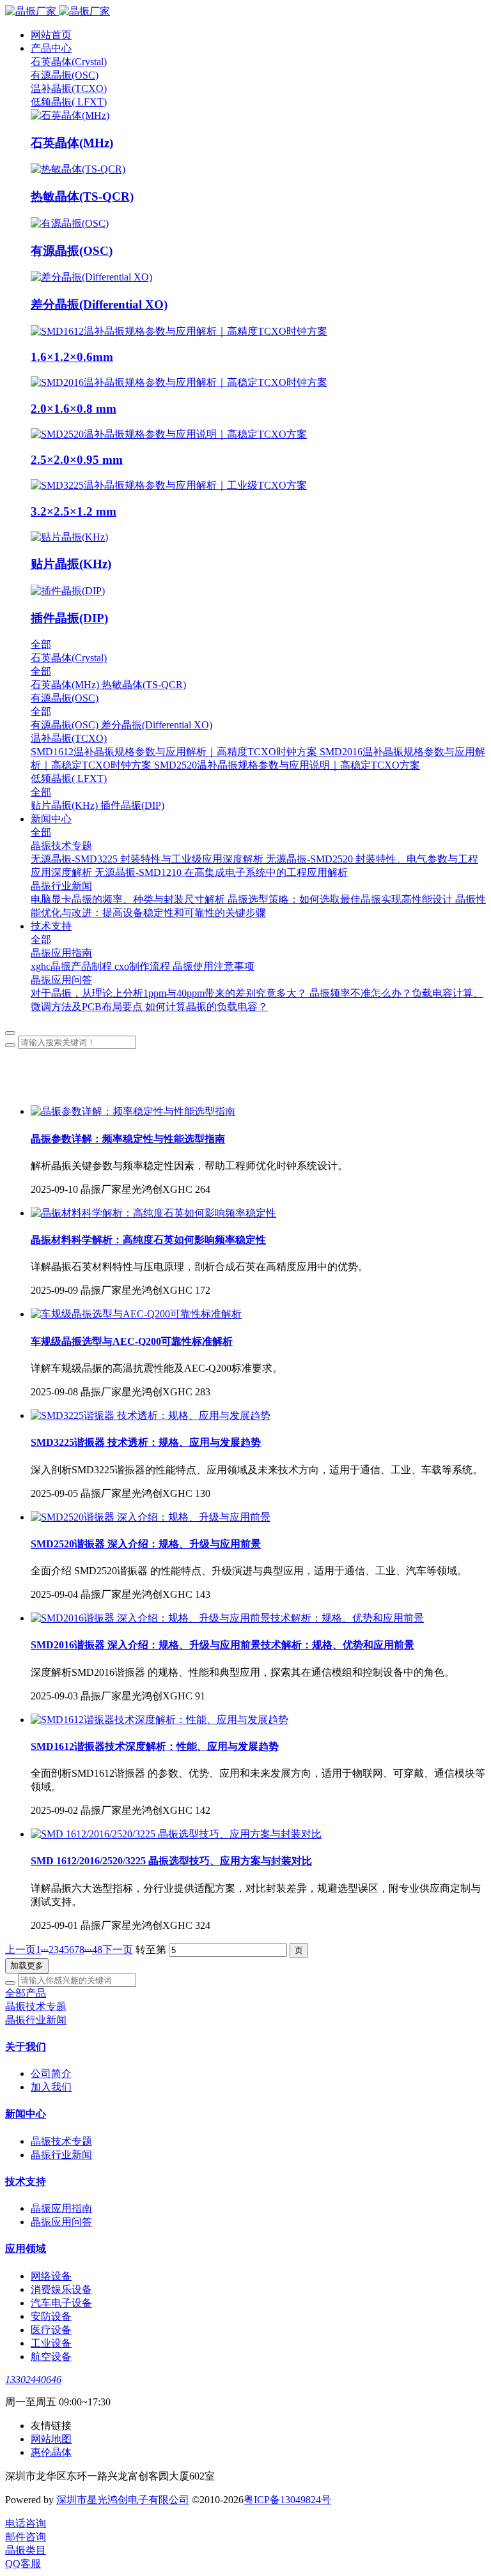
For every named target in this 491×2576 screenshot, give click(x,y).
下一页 (118, 1950)
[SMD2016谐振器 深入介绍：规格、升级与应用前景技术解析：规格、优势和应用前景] (227, 1618)
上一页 (20, 1950)
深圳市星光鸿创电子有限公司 (123, 2500)
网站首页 (51, 35)
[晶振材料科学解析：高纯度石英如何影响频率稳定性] (153, 1213)
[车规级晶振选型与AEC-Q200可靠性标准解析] (136, 1314)
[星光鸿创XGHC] (245, 12)
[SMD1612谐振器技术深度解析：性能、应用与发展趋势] (160, 1720)
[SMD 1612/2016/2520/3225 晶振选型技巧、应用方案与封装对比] (176, 1834)
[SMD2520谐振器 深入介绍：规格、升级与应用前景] (151, 1517)
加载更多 (27, 1966)
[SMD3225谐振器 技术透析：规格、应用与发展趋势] (151, 1415)
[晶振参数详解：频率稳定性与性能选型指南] (133, 1111)
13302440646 (33, 2380)
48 (97, 1950)
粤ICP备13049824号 (287, 2500)
